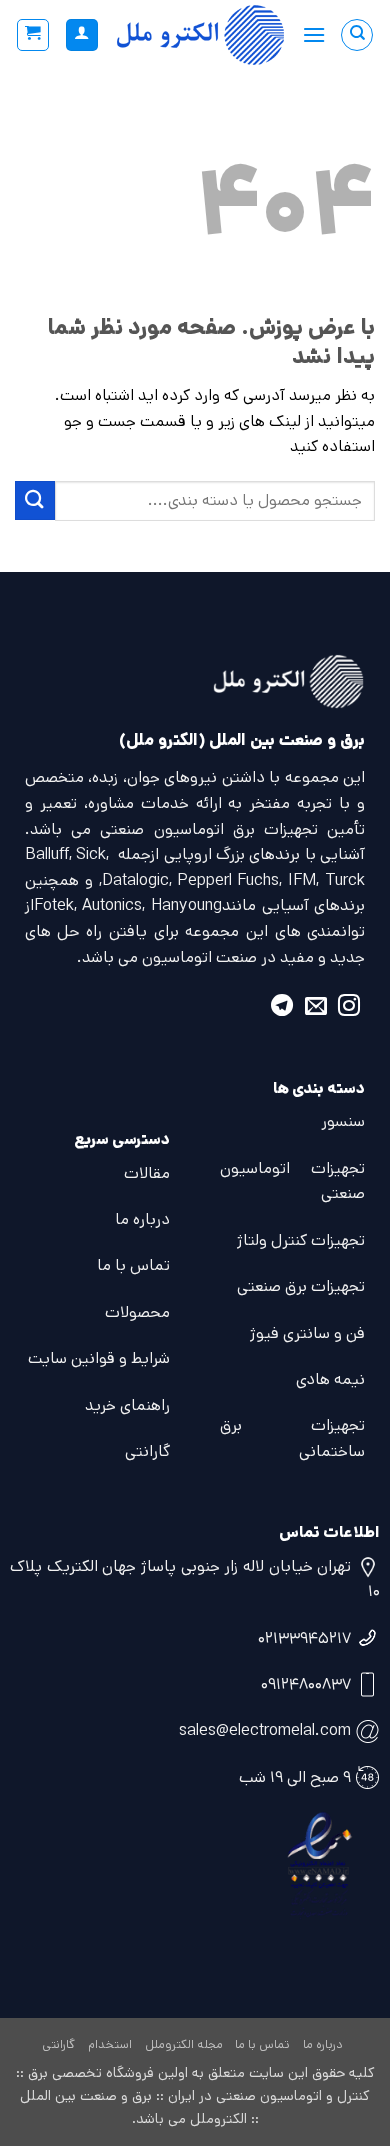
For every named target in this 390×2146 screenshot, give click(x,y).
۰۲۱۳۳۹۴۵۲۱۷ (304, 1638)
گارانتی (147, 1451)
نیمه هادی (330, 1379)
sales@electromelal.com (265, 1730)
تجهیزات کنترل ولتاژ (301, 1240)
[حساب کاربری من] (82, 35)
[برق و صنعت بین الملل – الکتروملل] (200, 35)
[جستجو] (357, 35)
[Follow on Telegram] (282, 1008)
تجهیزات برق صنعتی (301, 1286)
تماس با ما (133, 1265)
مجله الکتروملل (184, 2044)
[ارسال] (35, 500)
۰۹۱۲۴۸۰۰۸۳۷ (306, 1684)
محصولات (137, 1312)
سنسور (343, 1121)
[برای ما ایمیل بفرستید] (316, 1008)
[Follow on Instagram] (349, 1008)
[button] (314, 34)
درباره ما (142, 1219)
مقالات (147, 1173)
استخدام (110, 2044)
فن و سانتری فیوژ (307, 1333)
